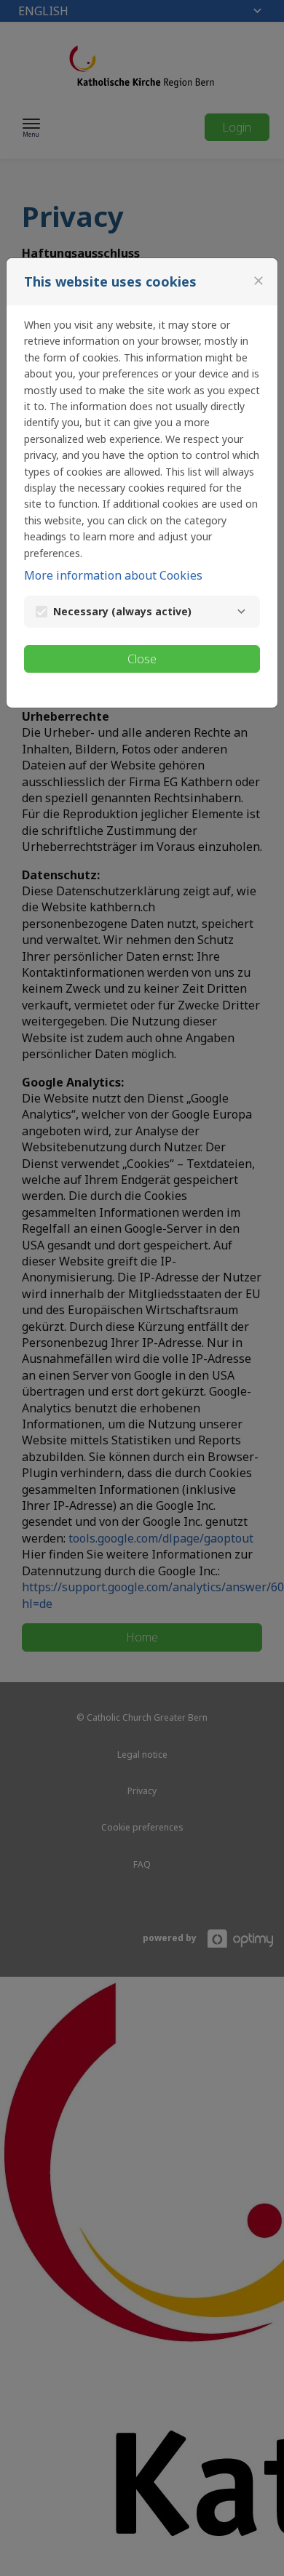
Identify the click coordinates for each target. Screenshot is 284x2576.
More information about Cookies (113, 575)
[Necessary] (241, 612)
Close (142, 659)
